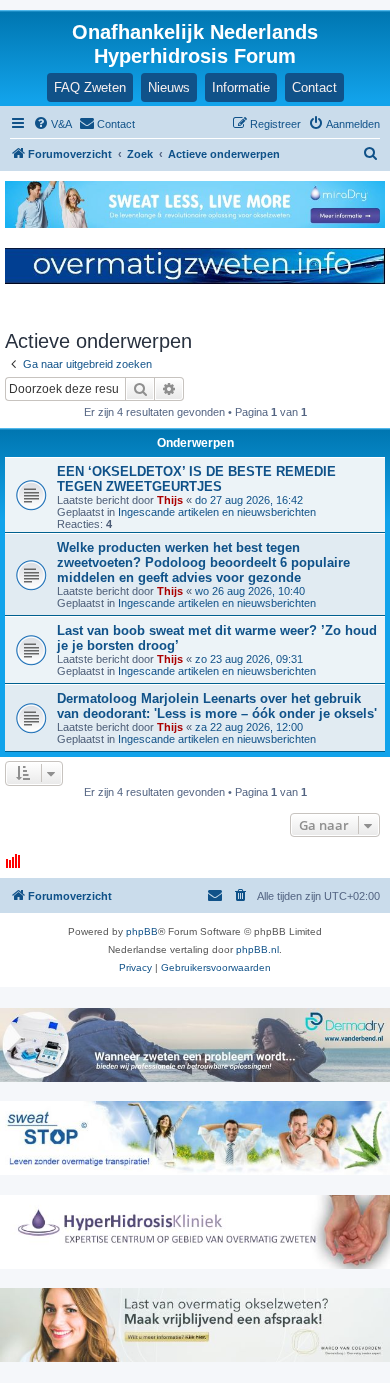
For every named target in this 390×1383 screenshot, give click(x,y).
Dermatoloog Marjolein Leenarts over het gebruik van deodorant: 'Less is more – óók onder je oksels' (217, 706)
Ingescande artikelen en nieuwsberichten (217, 512)
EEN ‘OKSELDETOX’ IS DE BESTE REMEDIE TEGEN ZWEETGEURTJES (196, 479)
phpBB (142, 931)
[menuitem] (52, 124)
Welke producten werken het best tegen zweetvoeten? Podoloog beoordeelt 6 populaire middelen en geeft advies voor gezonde (203, 562)
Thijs (170, 500)
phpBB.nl (257, 949)
